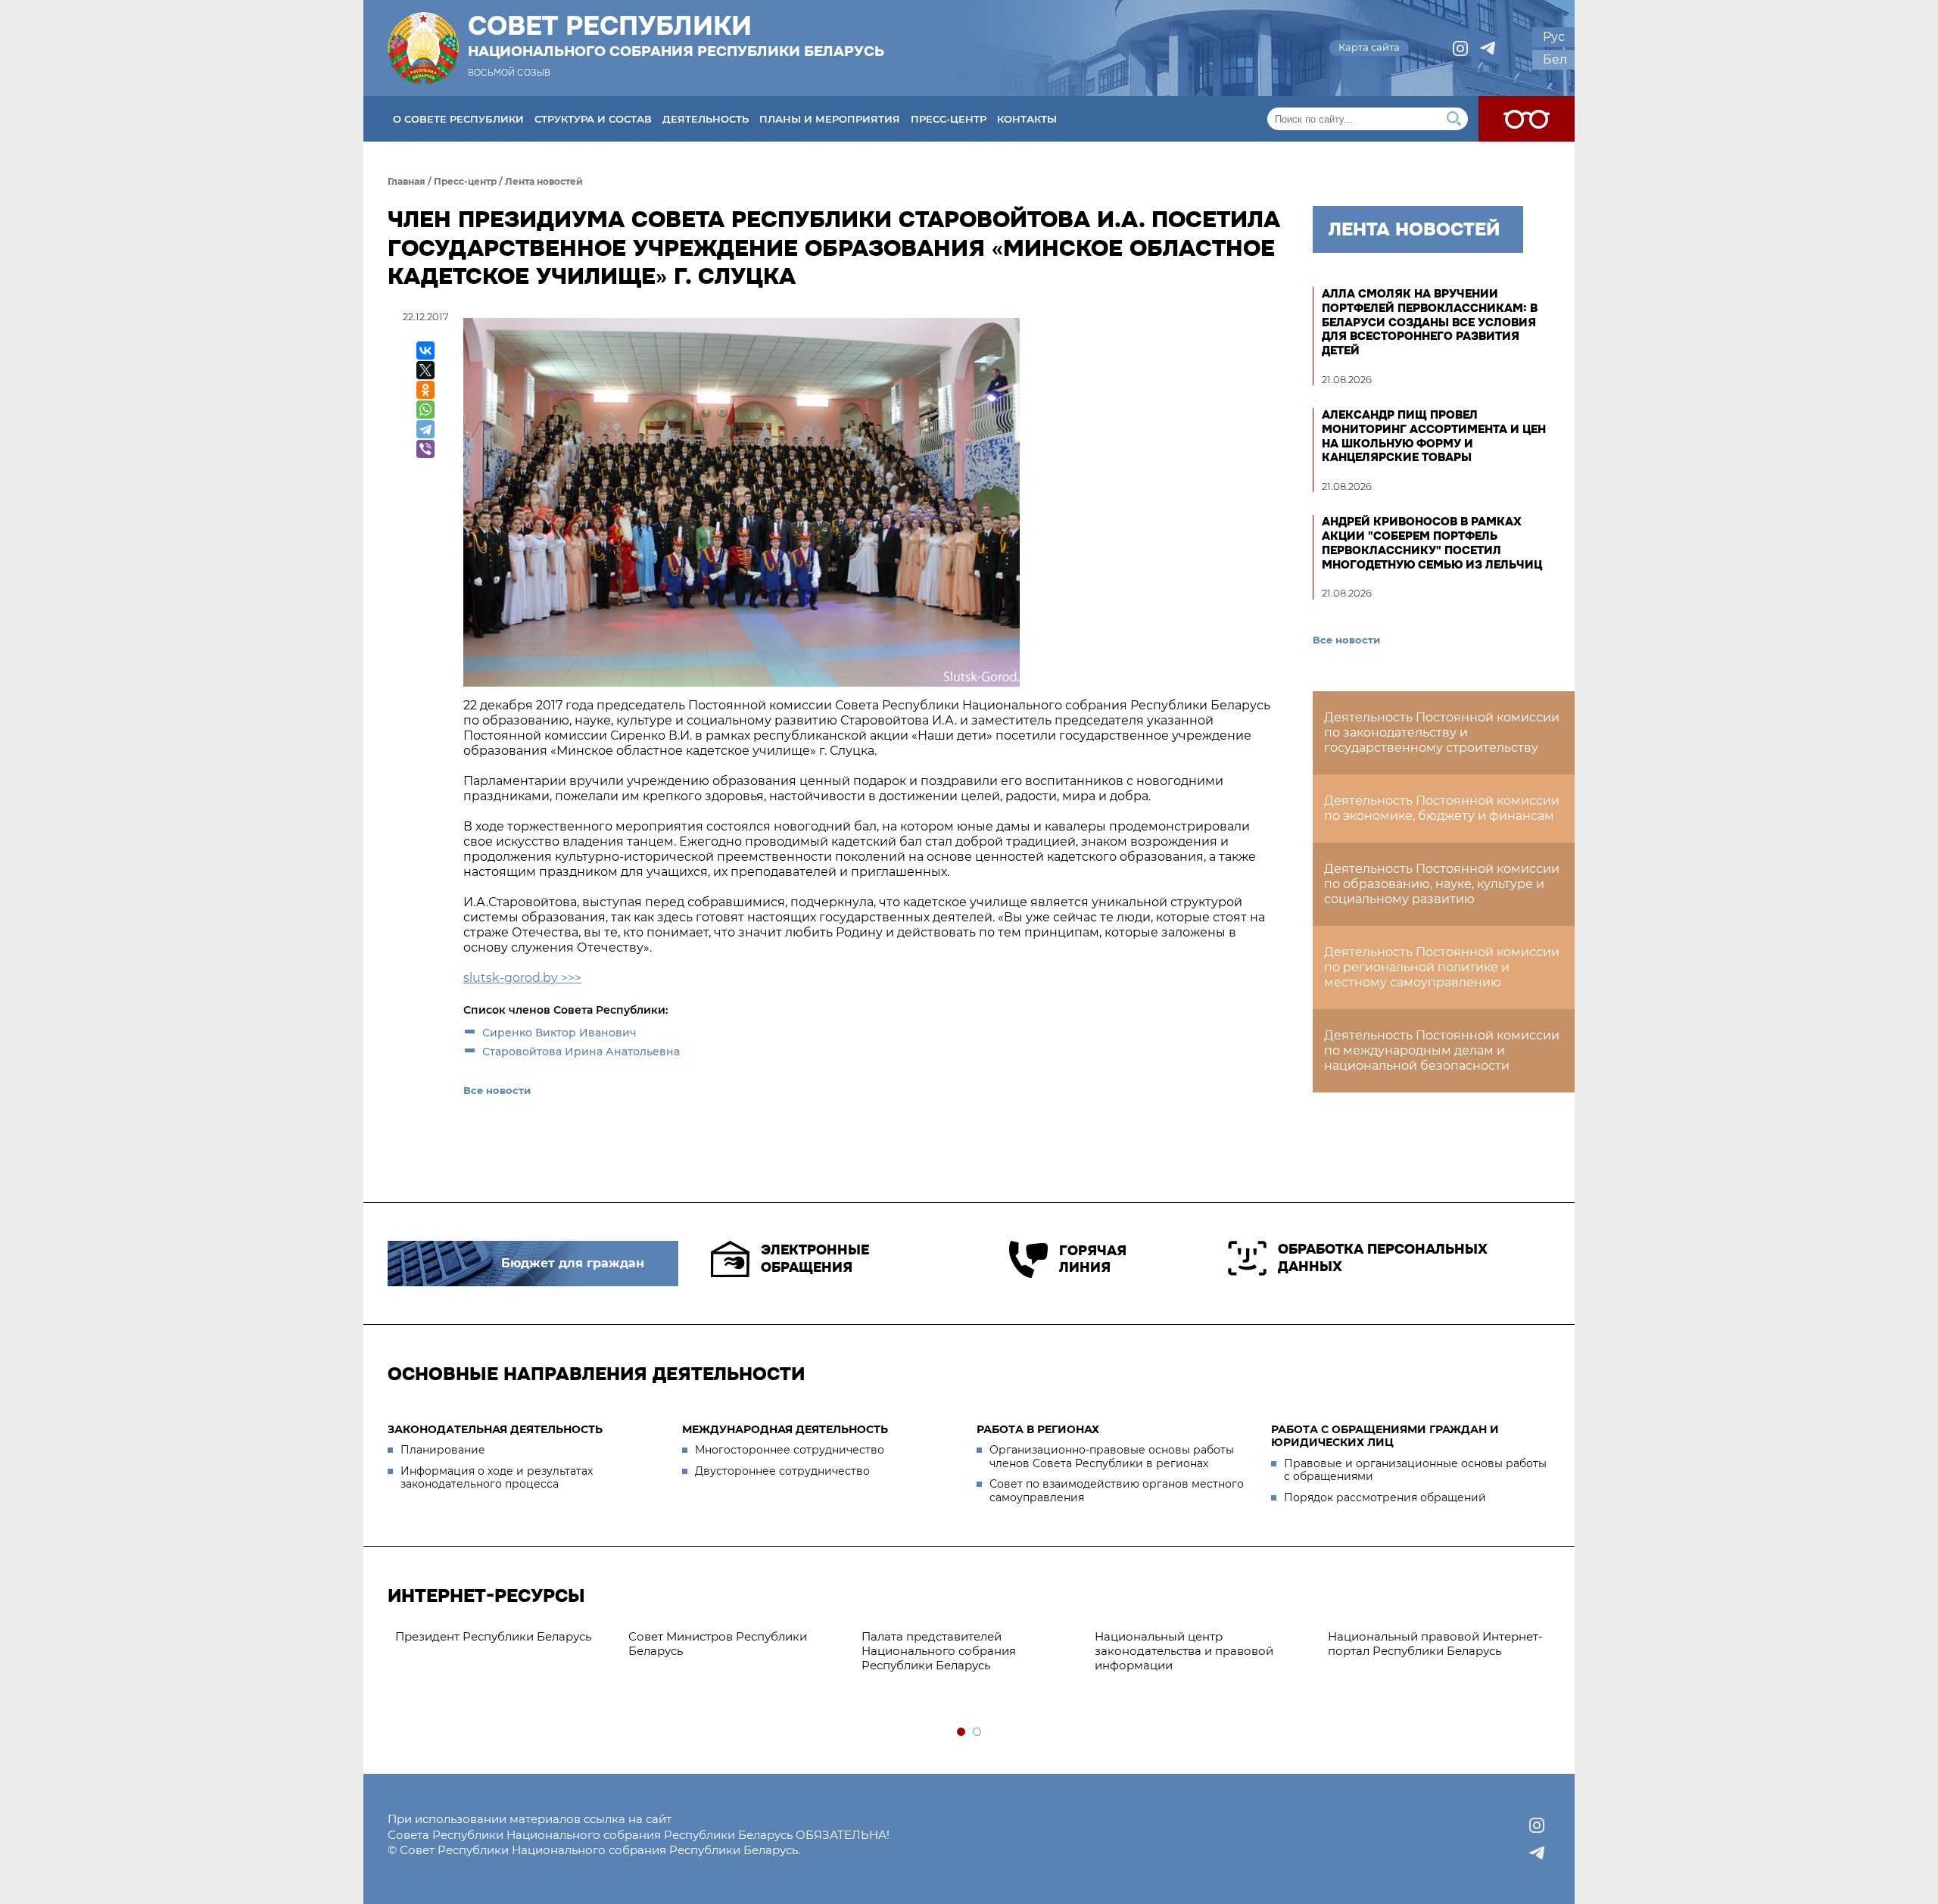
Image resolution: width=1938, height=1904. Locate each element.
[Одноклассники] (425, 390)
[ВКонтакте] (425, 351)
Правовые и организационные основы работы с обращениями (1415, 1470)
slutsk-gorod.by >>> (522, 978)
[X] (425, 370)
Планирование (443, 1450)
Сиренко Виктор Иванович (559, 1033)
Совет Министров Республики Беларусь (718, 1644)
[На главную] (423, 48)
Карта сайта (1369, 47)
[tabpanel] (504, 1637)
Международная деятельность (785, 1429)
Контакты (1027, 119)
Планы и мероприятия (830, 119)
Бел (1555, 59)
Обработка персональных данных (1383, 1258)
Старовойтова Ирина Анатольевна (581, 1052)
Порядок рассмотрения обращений (1385, 1497)
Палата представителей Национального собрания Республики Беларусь (939, 1651)
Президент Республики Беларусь (493, 1636)
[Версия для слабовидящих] (1527, 119)
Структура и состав (593, 119)
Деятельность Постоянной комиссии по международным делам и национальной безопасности (1442, 1050)
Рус (1554, 37)
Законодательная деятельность (495, 1429)
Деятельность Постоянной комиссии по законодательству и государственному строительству (1442, 732)
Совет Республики (676, 36)
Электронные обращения (815, 1259)
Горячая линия (1093, 1259)
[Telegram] (425, 429)
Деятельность (706, 119)
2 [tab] (978, 1733)
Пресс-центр (949, 119)
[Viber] (425, 449)
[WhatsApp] (425, 410)
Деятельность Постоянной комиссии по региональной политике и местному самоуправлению (1442, 967)
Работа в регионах (1038, 1429)
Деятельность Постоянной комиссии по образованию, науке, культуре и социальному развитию (1442, 884)
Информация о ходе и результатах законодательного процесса (497, 1478)
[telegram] (1488, 48)
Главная (407, 181)
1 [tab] (962, 1733)
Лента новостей (544, 181)
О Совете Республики (458, 119)
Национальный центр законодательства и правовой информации (1184, 1651)
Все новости (497, 1090)
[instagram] (1460, 48)
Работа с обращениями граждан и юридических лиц (1385, 1436)
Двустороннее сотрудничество (782, 1471)
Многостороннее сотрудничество (790, 1450)
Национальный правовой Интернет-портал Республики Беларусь (1435, 1644)
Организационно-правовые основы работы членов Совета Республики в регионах (1112, 1457)
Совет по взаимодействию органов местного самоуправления (1117, 1491)
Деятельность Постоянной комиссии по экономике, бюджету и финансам (1442, 808)
